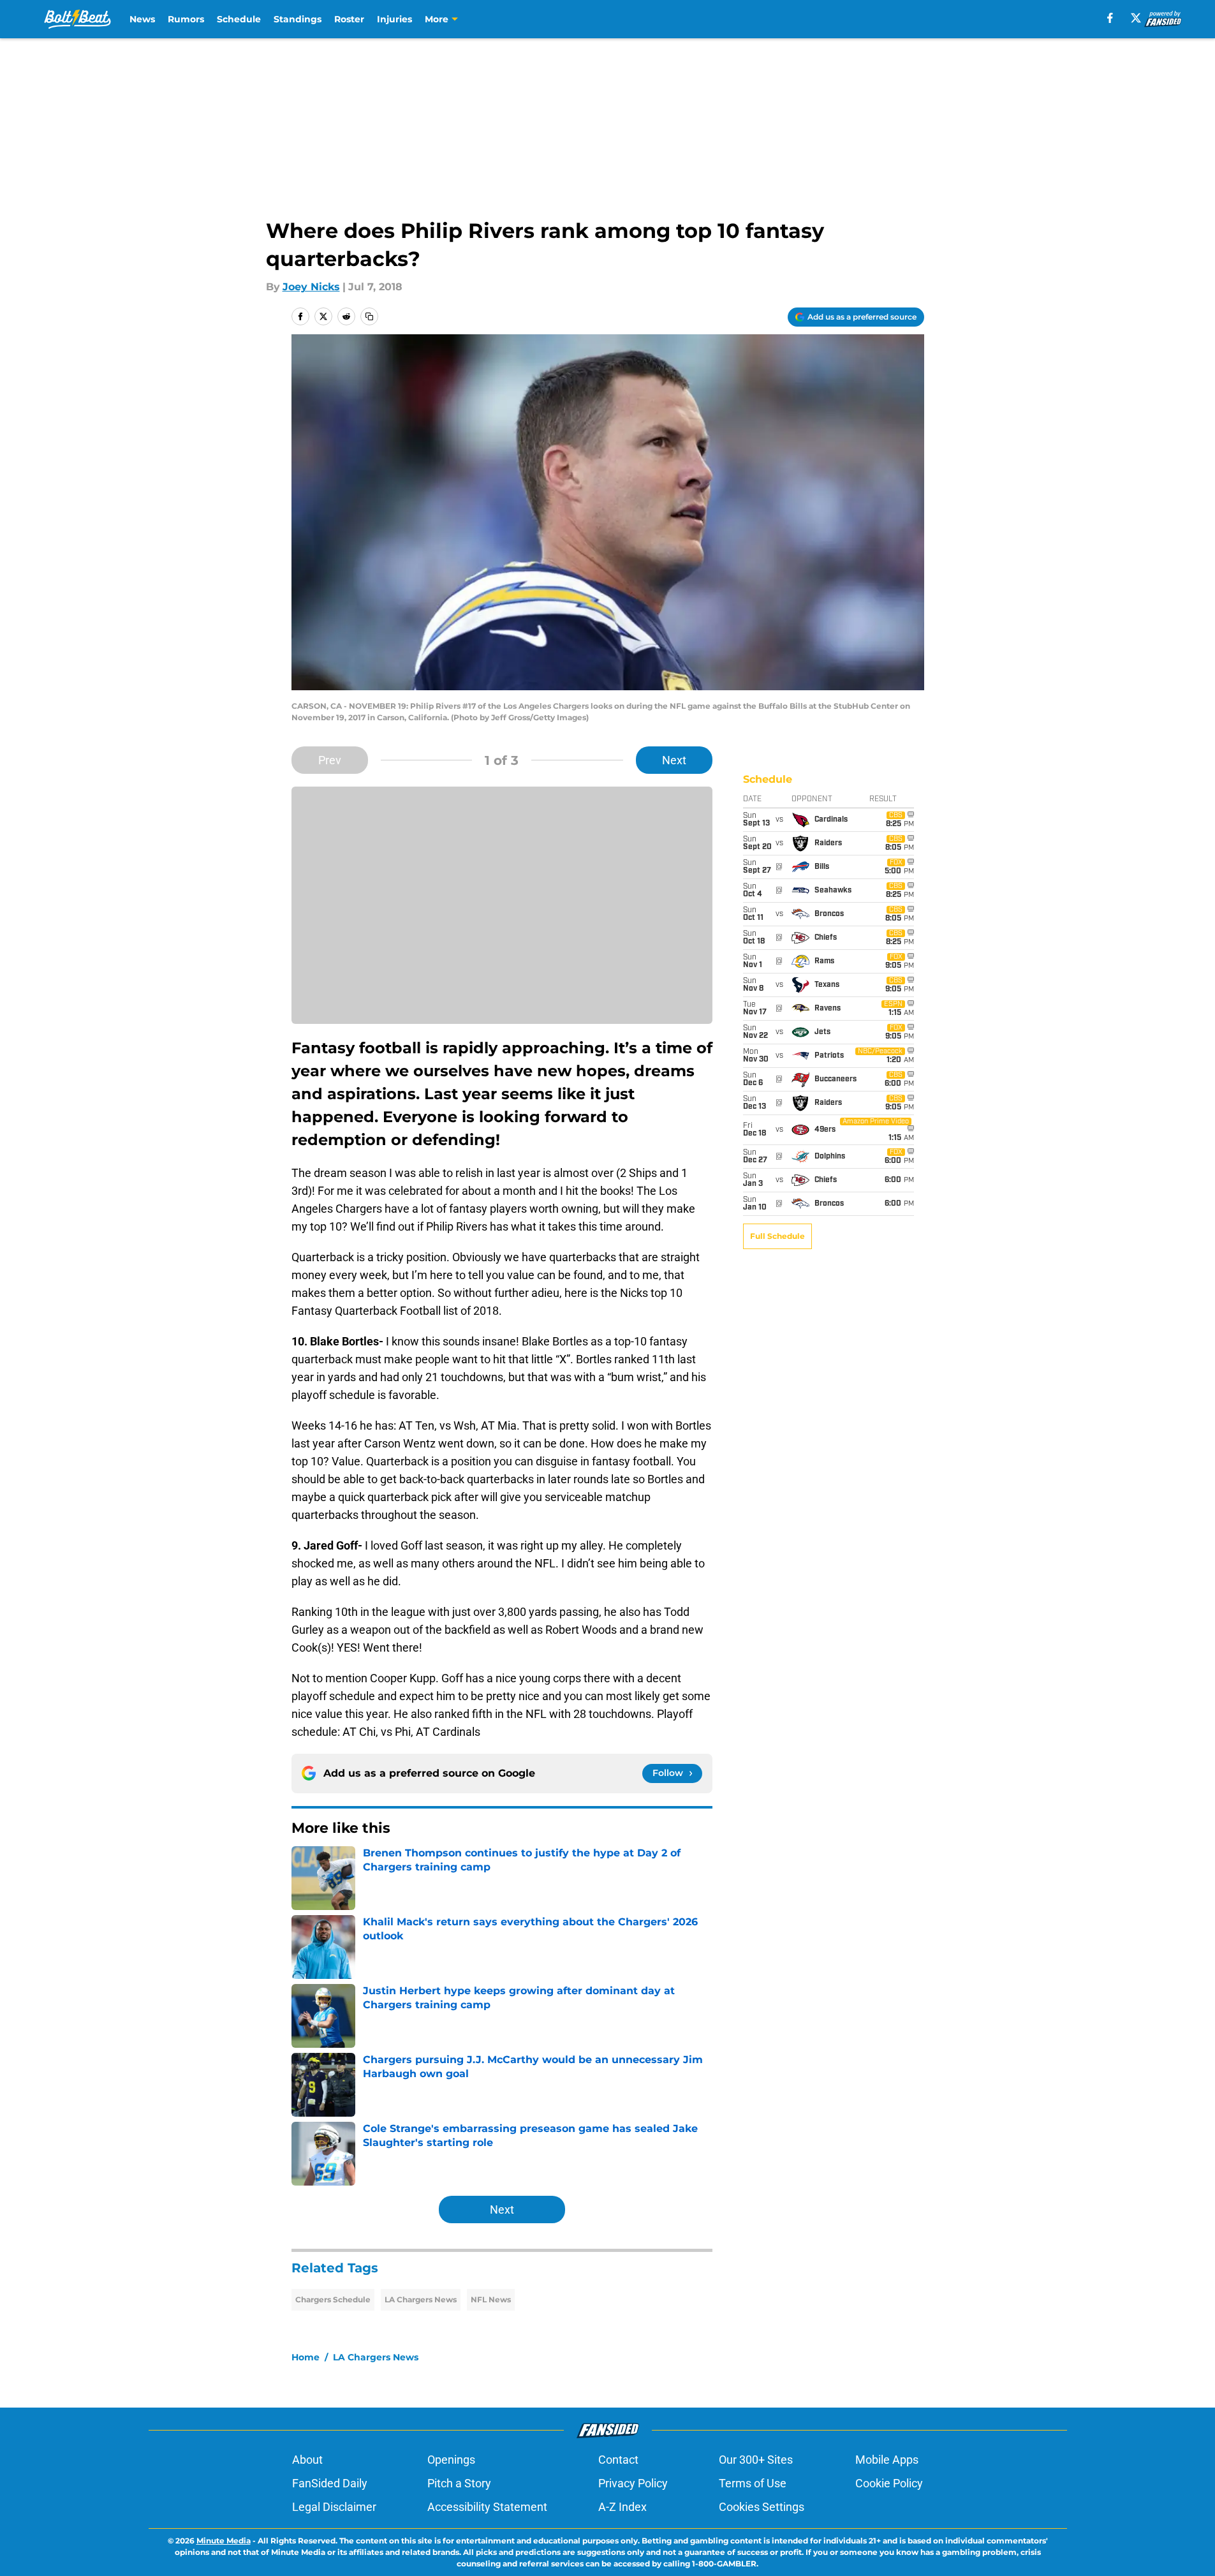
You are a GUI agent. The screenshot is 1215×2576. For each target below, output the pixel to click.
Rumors (186, 19)
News (142, 19)
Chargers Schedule (333, 2299)
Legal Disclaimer (334, 2507)
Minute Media (224, 2541)
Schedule (239, 19)
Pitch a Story (459, 2483)
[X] (1136, 18)
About (307, 2460)
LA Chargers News (421, 2299)
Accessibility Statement (487, 2507)
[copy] (369, 316)
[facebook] (1110, 18)
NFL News (491, 2299)
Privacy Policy (633, 2483)
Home (306, 2357)
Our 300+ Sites (756, 2460)
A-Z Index (622, 2507)
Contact (618, 2460)
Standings (298, 19)
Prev (330, 760)
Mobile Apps (887, 2460)
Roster (349, 19)
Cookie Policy (889, 2483)
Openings (451, 2460)
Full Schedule (777, 1236)
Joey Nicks (311, 287)
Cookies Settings (762, 2507)
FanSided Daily (330, 2483)
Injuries (394, 19)
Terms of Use (753, 2483)
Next (674, 760)
